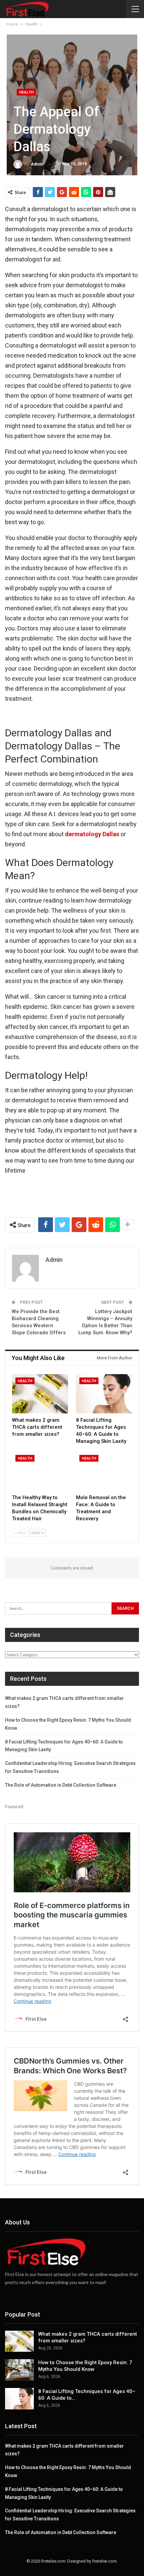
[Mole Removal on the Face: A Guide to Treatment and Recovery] (104, 1471)
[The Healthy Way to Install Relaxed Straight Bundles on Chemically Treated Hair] (40, 1471)
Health (26, 92)
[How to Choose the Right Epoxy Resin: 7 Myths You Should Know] (19, 2370)
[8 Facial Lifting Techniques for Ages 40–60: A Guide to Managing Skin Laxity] (104, 1394)
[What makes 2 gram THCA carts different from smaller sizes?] (40, 1394)
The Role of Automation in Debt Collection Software (61, 1785)
